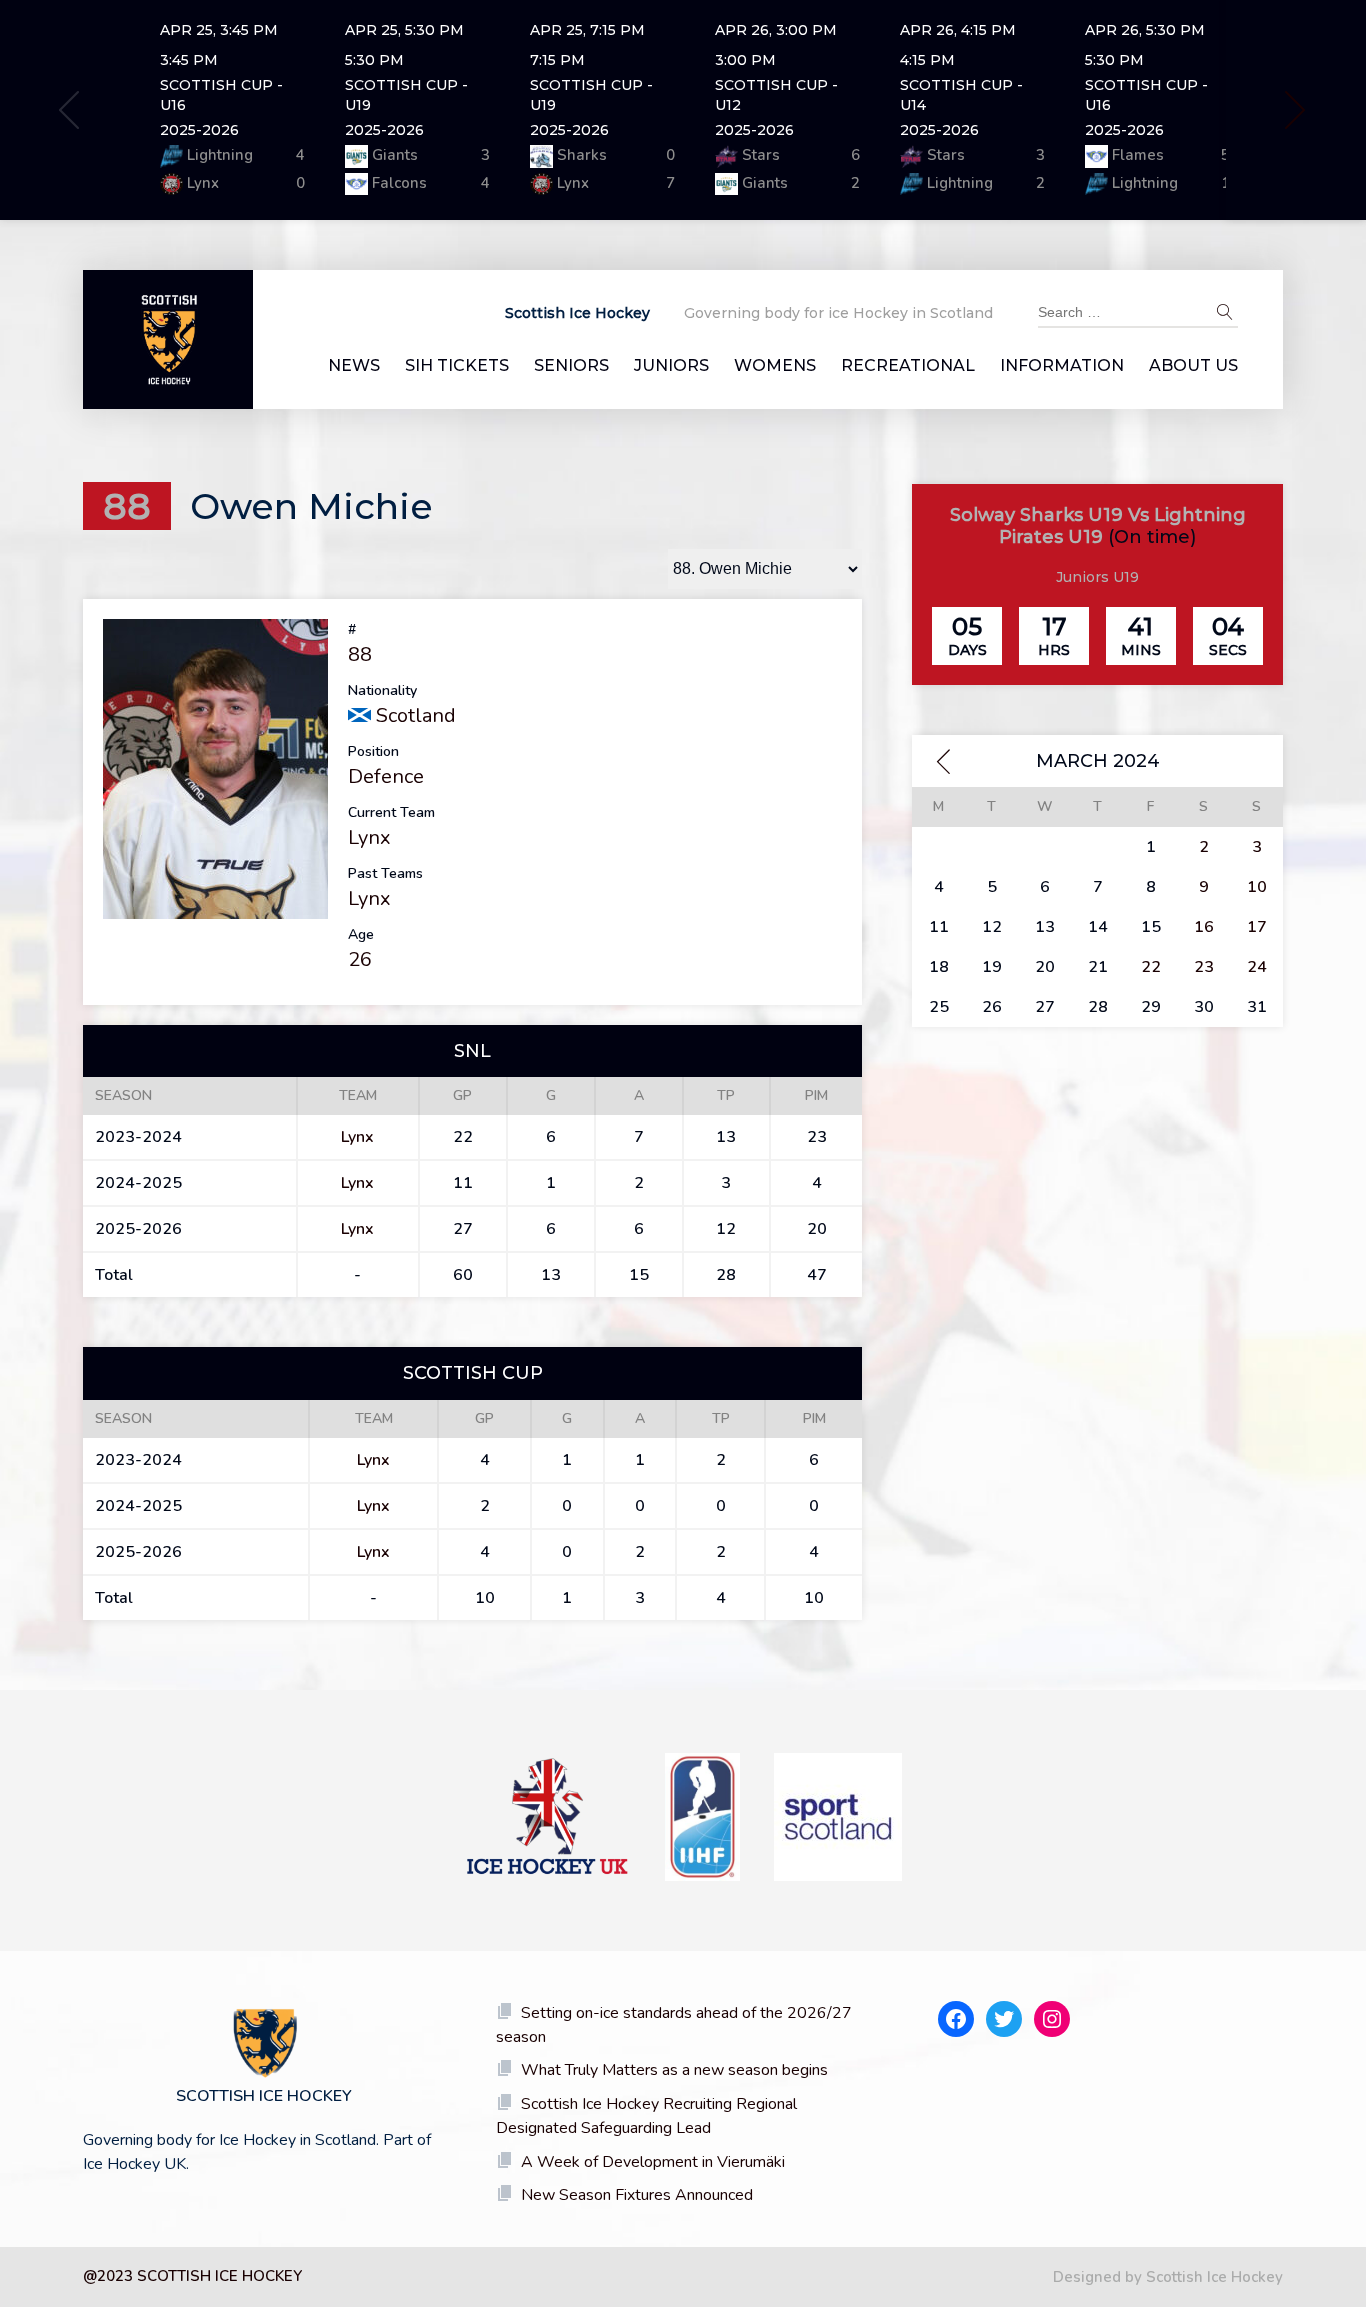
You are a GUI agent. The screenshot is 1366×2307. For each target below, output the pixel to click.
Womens (775, 366)
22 (1151, 967)
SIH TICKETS (457, 366)
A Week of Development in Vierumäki (653, 2162)
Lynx (369, 837)
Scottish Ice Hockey (577, 313)
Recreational (908, 366)
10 (1257, 887)
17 (1257, 927)
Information (1062, 366)
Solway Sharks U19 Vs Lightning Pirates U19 (1098, 526)
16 (1204, 927)
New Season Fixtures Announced (637, 2195)
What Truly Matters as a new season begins (674, 2070)
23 (1204, 967)
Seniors (571, 366)
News (354, 366)
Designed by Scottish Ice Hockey (1168, 2277)
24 (1257, 967)
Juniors (671, 366)
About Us (1193, 366)
